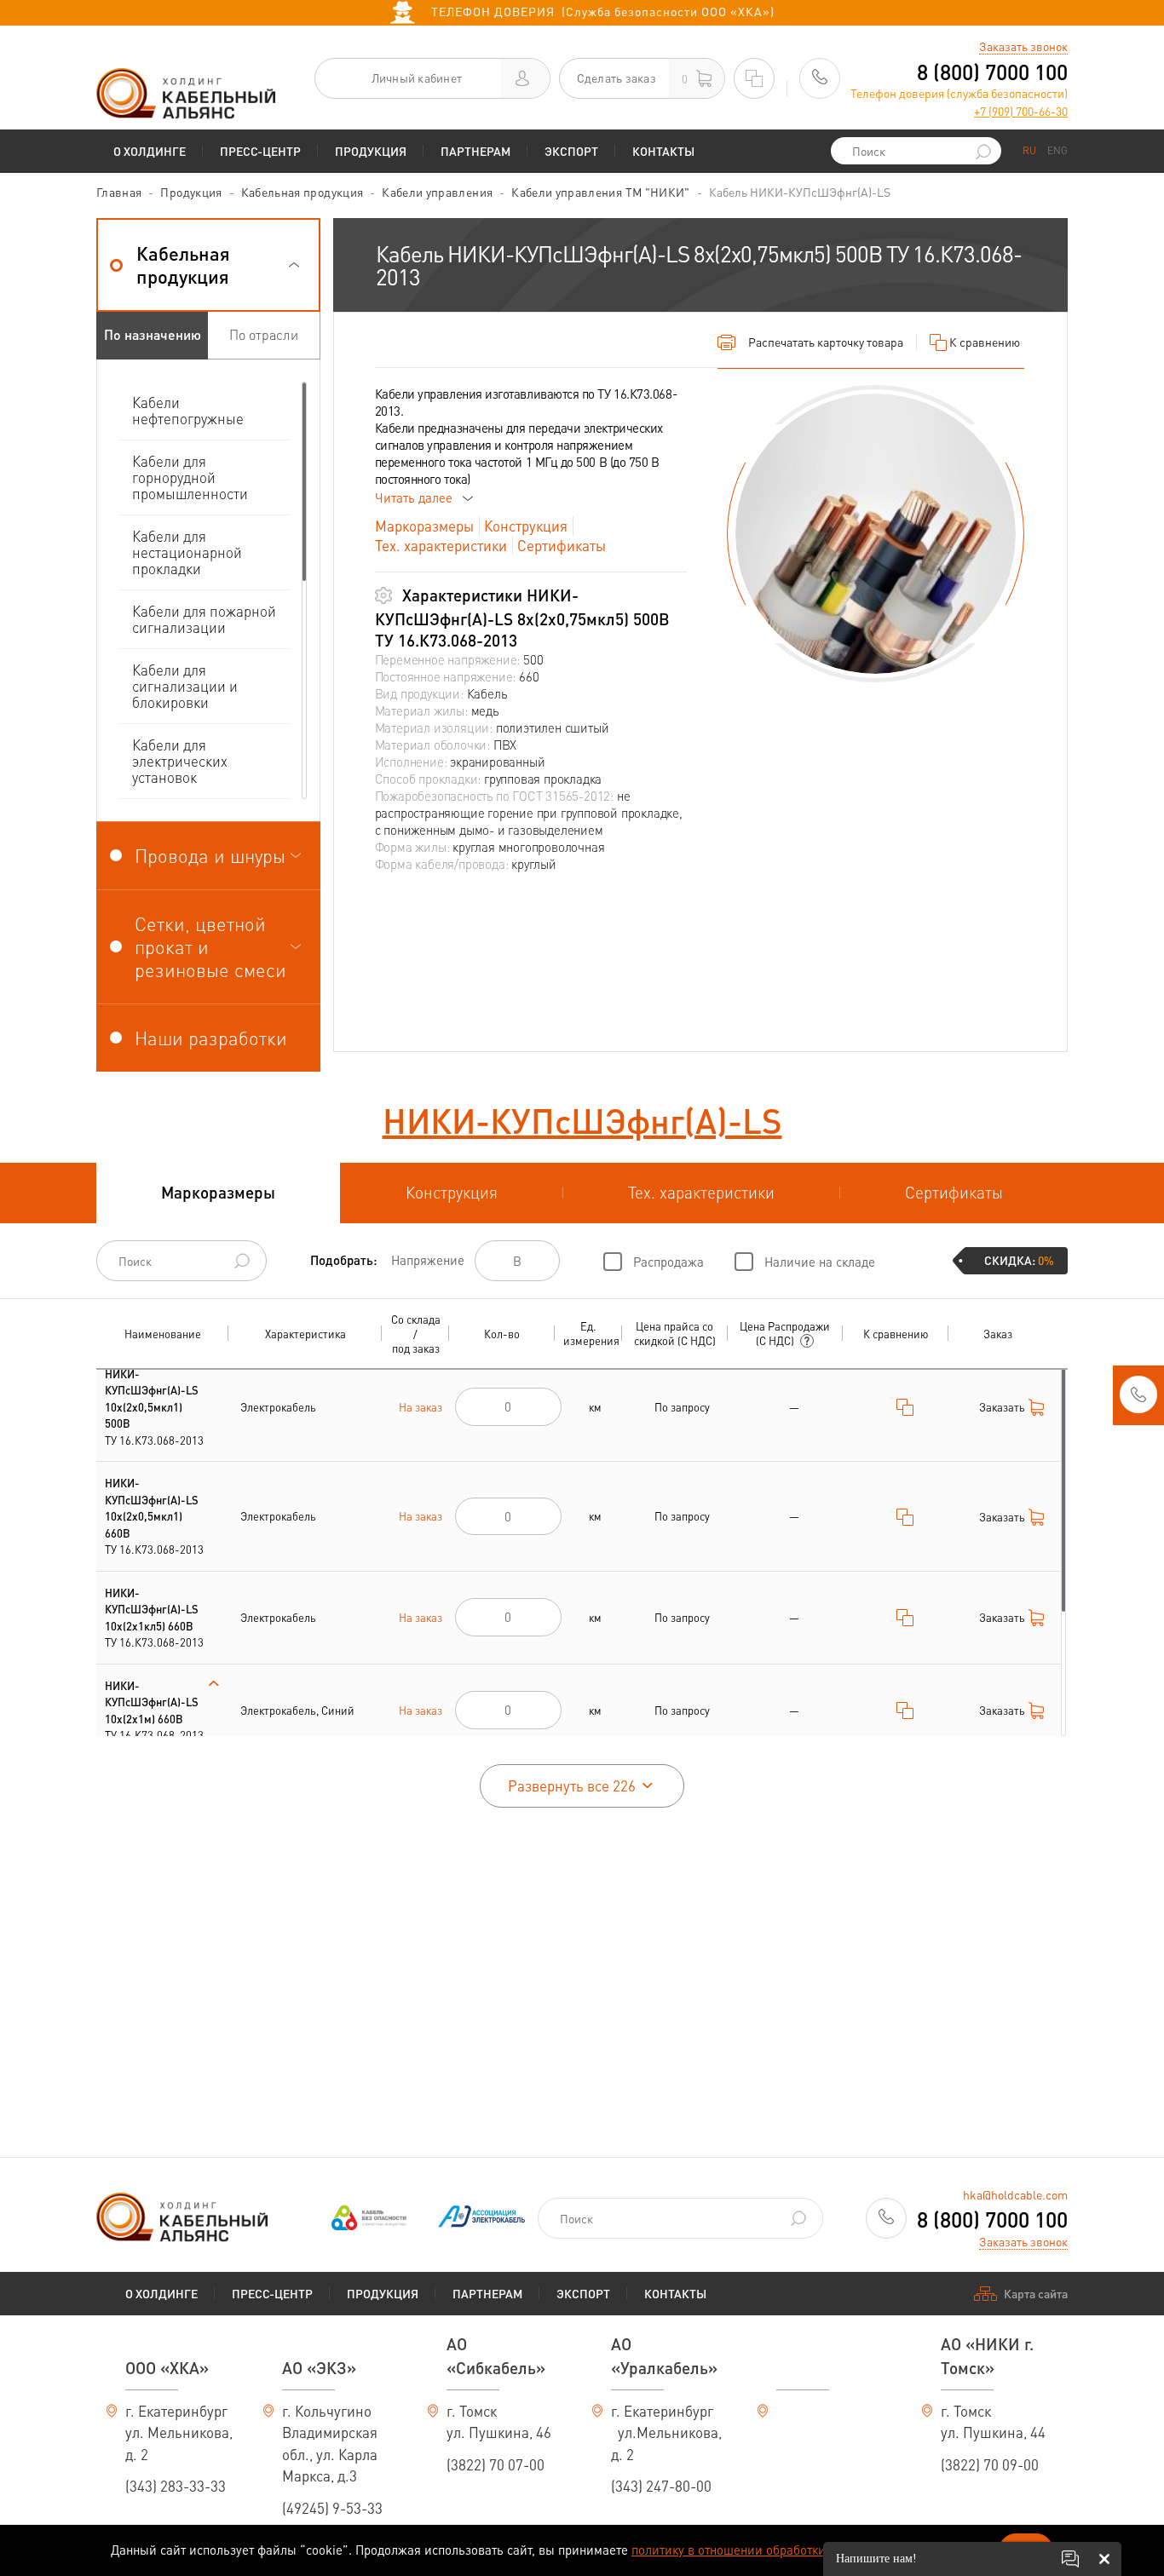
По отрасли (264, 334)
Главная (119, 192)
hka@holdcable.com (1015, 2194)
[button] (208, 265)
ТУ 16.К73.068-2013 (154, 1407)
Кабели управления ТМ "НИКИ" (600, 192)
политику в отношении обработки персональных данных (795, 2550)
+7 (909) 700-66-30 (1021, 111)
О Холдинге (150, 151)
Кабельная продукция (303, 192)
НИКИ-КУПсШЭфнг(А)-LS (582, 1120)
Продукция (371, 151)
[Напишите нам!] (1070, 2559)
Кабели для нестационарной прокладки (187, 552)
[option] (876, 534)
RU (1029, 150)
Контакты (663, 151)
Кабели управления (437, 192)
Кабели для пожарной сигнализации (204, 619)
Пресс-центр (260, 151)
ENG (1057, 150)
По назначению (153, 334)
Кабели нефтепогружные (188, 410)
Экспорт (571, 151)
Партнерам (475, 151)
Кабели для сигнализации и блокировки (185, 686)
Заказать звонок (1023, 46)
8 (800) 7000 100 (992, 72)
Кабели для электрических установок (180, 761)
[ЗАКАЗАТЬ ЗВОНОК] (1138, 1400)
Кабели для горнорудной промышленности (190, 477)
